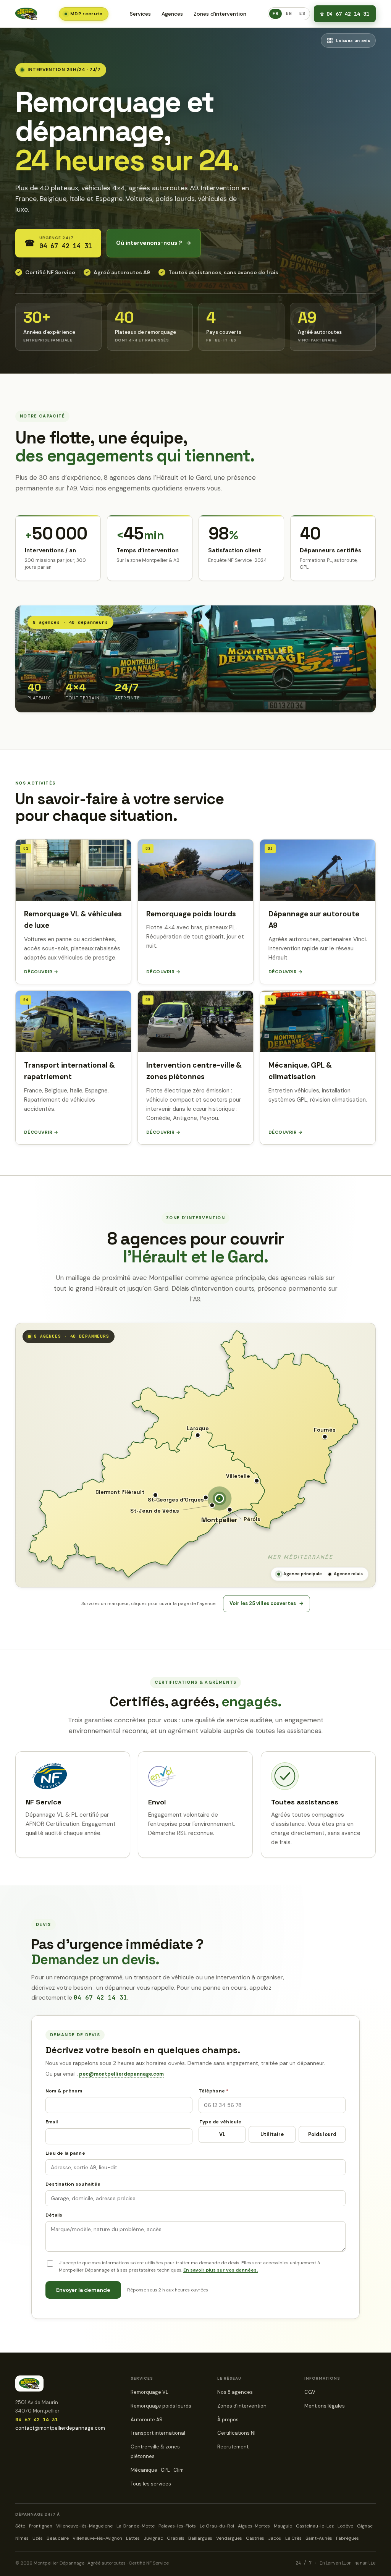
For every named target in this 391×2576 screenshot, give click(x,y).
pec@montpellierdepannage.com (121, 2074)
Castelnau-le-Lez (315, 2526)
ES (302, 13)
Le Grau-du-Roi (217, 2526)
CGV (310, 2392)
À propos (228, 2420)
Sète (20, 2526)
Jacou (275, 2538)
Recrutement (233, 2447)
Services (140, 14)
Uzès (38, 2538)
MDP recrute (86, 14)
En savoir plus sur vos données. (221, 2270)
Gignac (365, 2526)
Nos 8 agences (235, 2392)
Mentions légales (325, 2406)
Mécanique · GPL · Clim (157, 2470)
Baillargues (200, 2538)
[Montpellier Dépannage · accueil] (26, 14)
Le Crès (293, 2538)
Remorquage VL (149, 2392)
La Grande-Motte (136, 2526)
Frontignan (41, 2526)
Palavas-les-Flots (177, 2526)
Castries (255, 2538)
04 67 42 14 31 (345, 14)
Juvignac (153, 2538)
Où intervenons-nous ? (154, 243)
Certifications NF (237, 2433)
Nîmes (22, 2538)
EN (289, 13)
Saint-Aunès (319, 2538)
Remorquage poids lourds (161, 2406)
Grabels (176, 2538)
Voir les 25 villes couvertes (267, 1603)
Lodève (345, 2526)
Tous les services (151, 2484)
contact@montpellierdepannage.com (60, 2428)
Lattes (133, 2538)
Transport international (158, 2433)
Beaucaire (58, 2538)
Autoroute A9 (147, 2420)
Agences (172, 14)
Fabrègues (347, 2538)
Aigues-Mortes (254, 2526)
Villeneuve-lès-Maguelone (84, 2526)
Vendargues (229, 2538)
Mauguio (283, 2526)
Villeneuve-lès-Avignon (97, 2538)
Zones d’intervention (220, 14)
